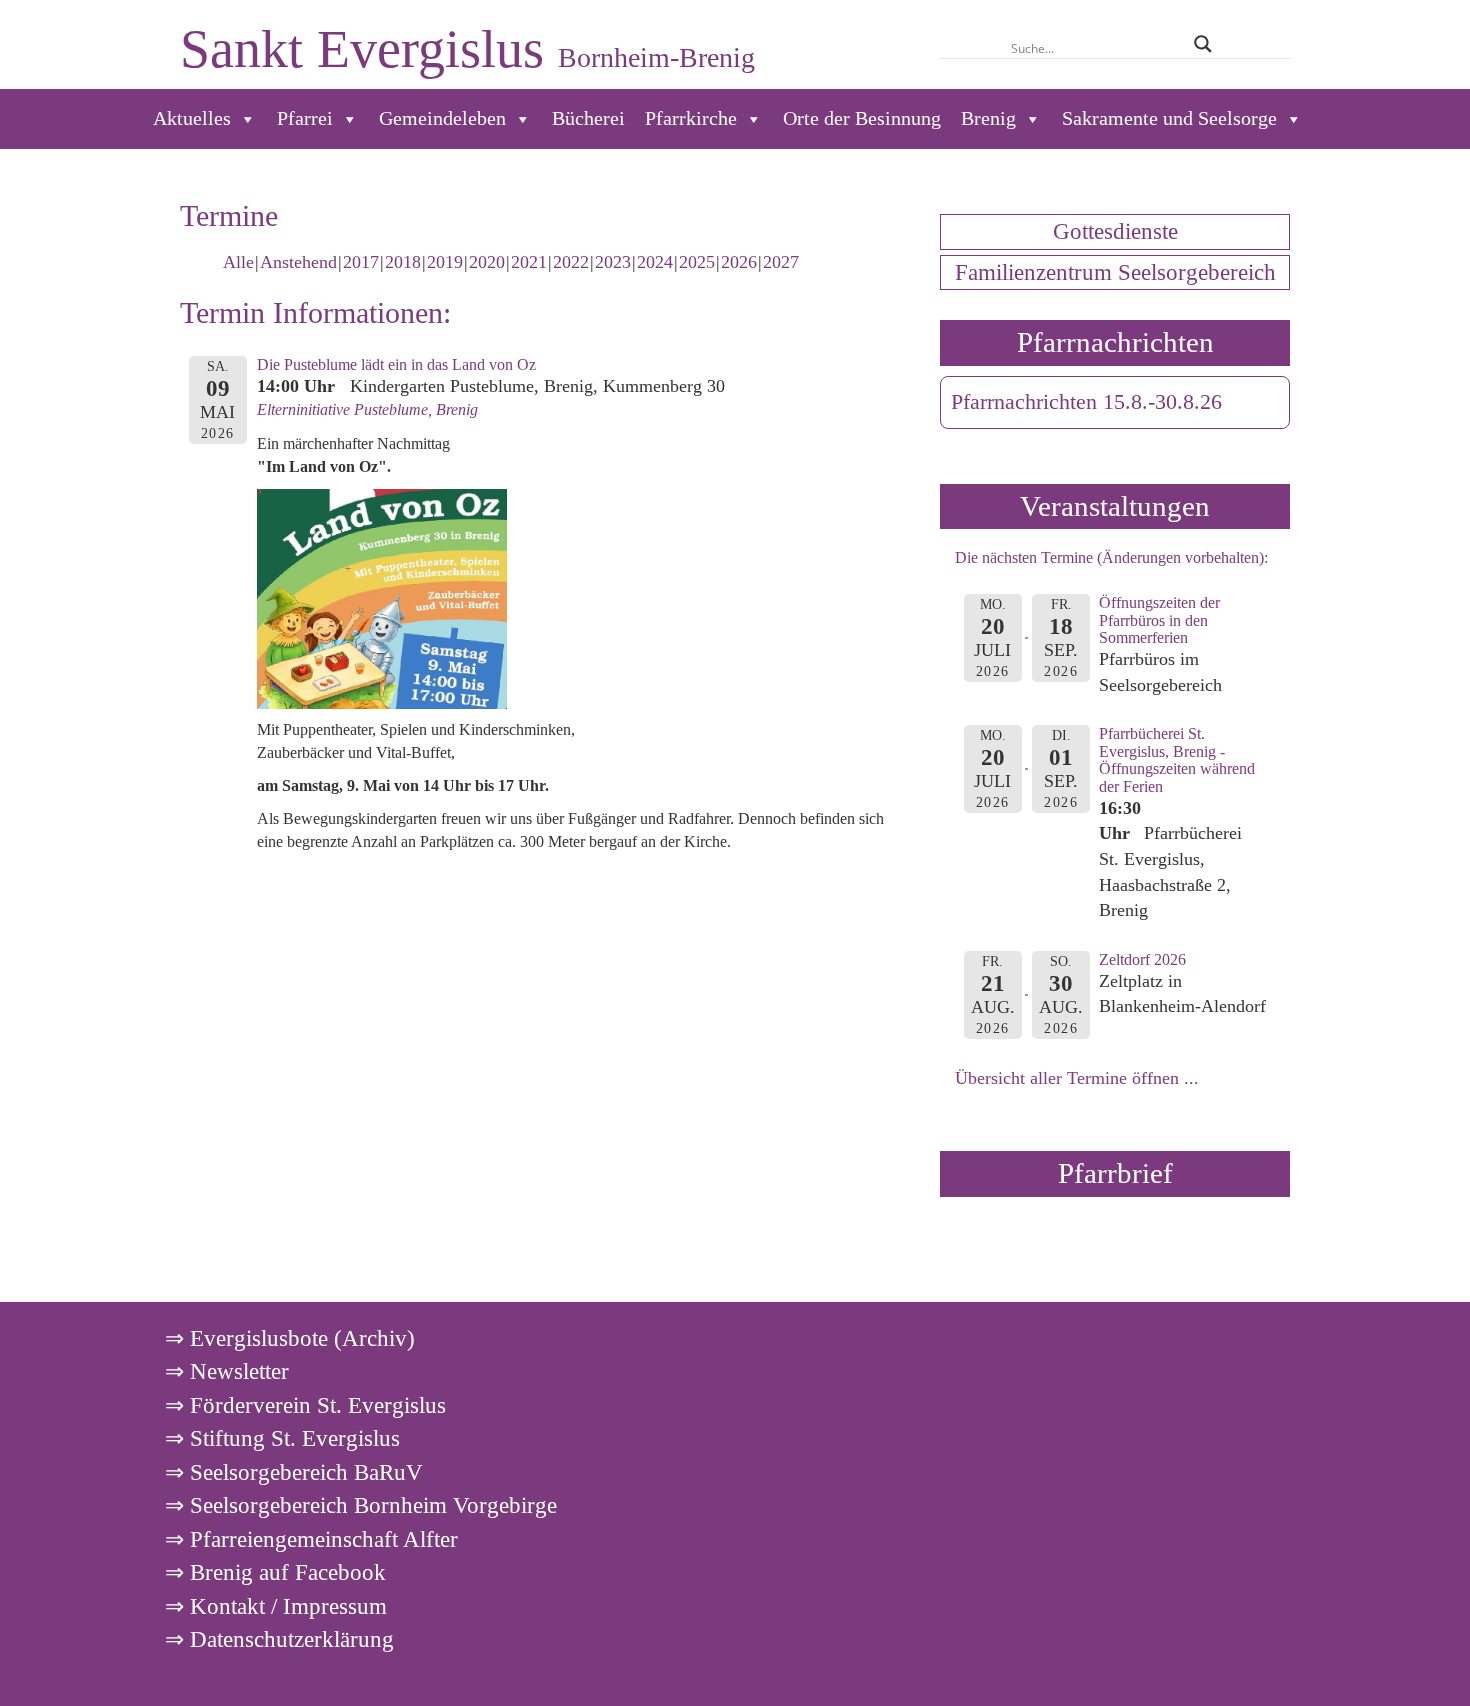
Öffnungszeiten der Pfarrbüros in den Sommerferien (1159, 620)
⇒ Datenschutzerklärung (279, 1639)
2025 (697, 262)
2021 (529, 262)
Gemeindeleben (442, 118)
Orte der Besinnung (862, 118)
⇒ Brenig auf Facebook (275, 1572)
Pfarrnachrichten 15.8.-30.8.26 (1086, 402)
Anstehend (298, 262)
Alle (238, 262)
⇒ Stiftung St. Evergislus (282, 1438)
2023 (613, 262)
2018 (403, 262)
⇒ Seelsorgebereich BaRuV (294, 1472)
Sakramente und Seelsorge (1169, 118)
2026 (739, 262)
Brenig (988, 118)
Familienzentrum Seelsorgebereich (1115, 272)
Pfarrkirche (691, 118)
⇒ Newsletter (227, 1371)
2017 (361, 262)
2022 (571, 262)
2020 (487, 262)
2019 (445, 262)
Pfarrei (305, 118)
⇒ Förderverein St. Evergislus (305, 1405)
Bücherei (588, 118)
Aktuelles (192, 118)
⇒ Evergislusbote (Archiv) (290, 1338)
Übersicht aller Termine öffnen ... (1077, 1078)
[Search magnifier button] (1202, 44)
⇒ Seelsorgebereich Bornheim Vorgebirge (361, 1505)
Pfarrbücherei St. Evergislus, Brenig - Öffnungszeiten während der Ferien (1177, 760)
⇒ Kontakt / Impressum (276, 1606)
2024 (655, 262)
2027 (781, 262)
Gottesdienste (1115, 231)
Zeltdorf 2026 (1142, 959)
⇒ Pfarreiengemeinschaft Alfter (311, 1539)
